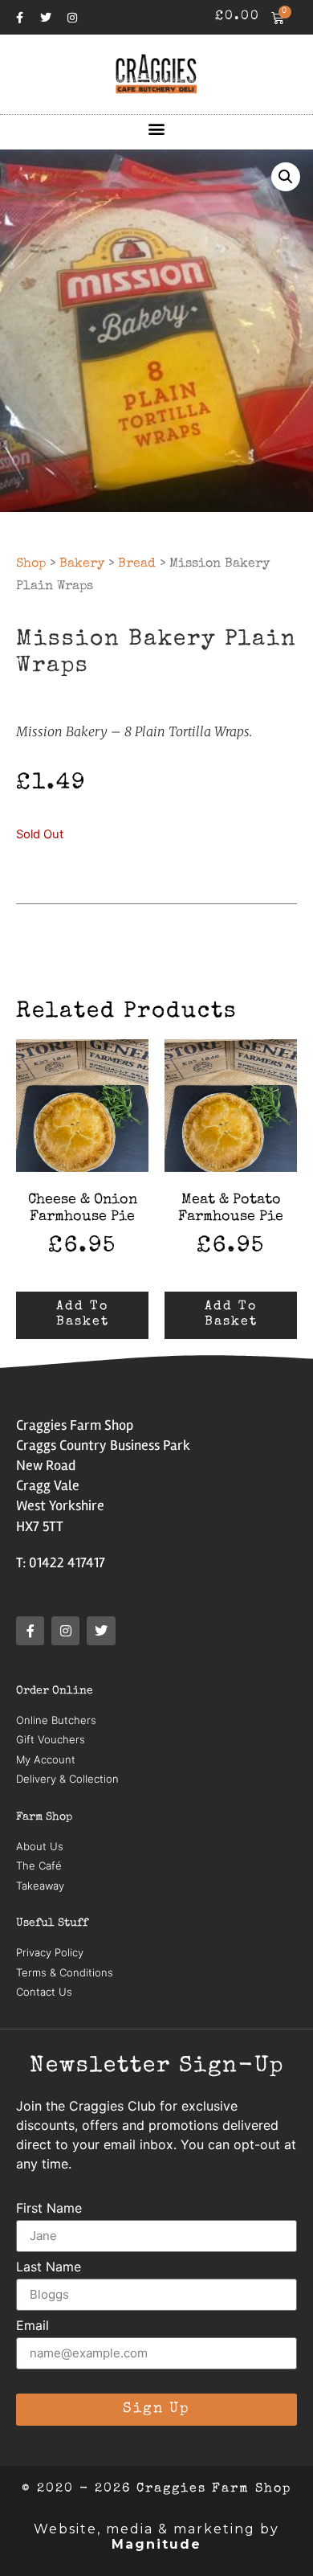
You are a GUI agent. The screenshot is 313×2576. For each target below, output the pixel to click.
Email (33, 2326)
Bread (137, 564)
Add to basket (83, 1315)
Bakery (82, 564)
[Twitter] (46, 18)
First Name (49, 2209)
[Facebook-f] (19, 18)
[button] (157, 128)
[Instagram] (72, 18)
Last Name (49, 2267)
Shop (31, 564)
